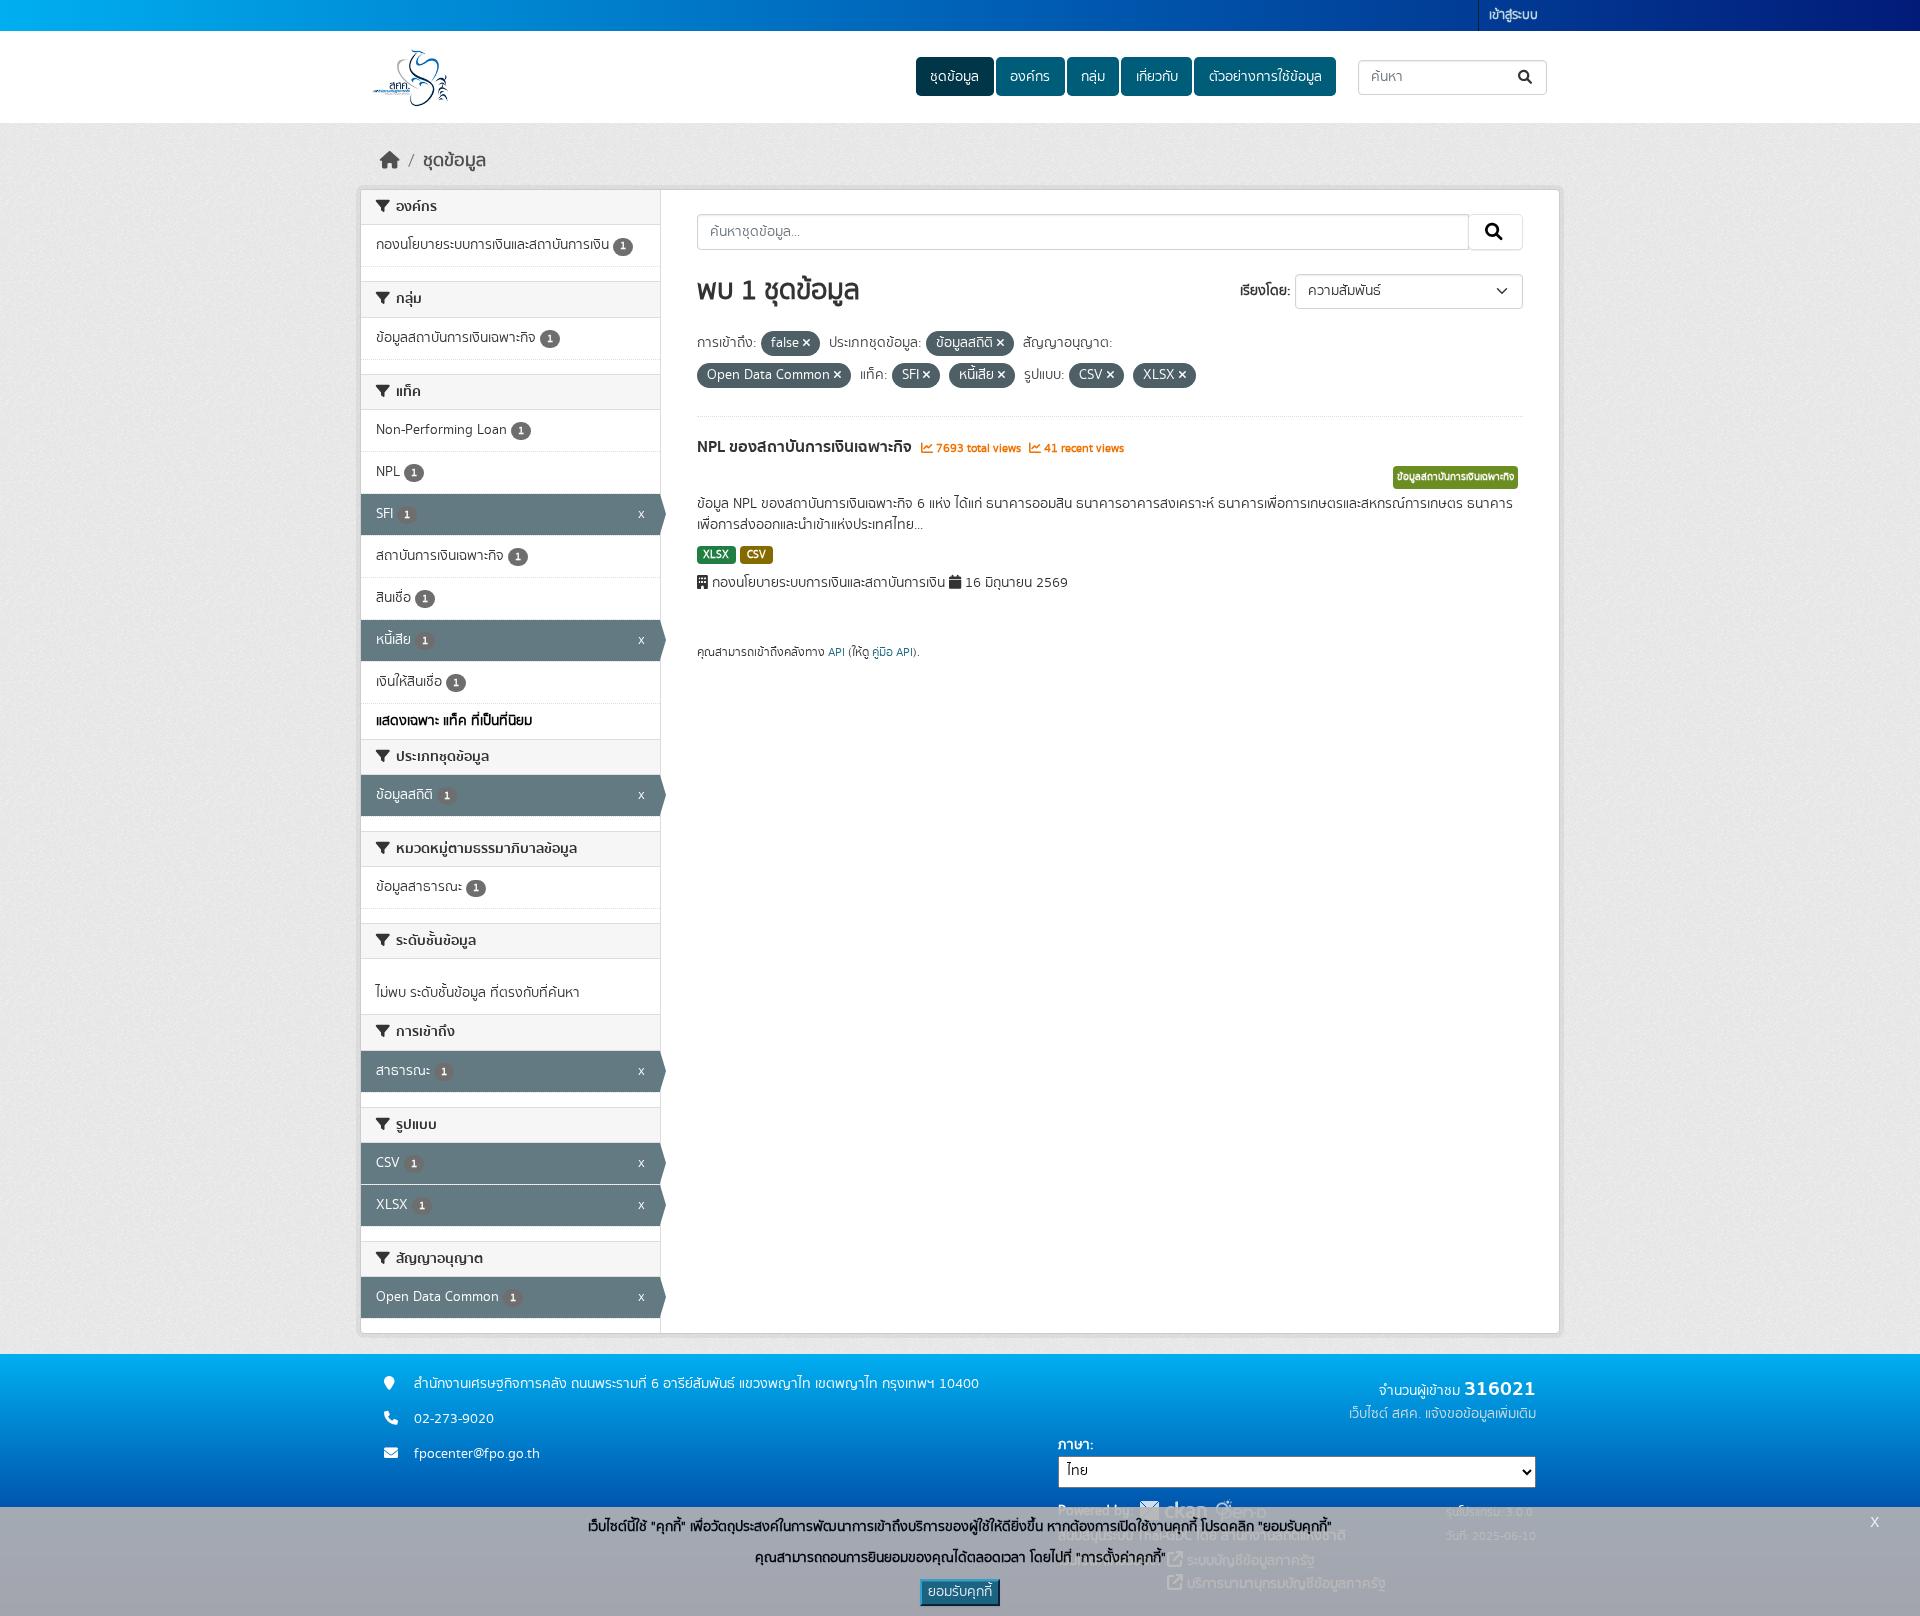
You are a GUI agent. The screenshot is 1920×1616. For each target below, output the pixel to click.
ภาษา (1074, 1445)
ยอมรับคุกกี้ (960, 1592)
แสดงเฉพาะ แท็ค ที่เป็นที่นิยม (454, 721)
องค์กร (1030, 77)
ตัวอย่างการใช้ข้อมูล (1265, 77)
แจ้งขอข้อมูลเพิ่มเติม (1480, 1414)
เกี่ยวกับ (1157, 77)
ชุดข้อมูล (954, 77)
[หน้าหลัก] (390, 161)
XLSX (716, 555)
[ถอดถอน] (806, 344)
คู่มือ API (892, 652)
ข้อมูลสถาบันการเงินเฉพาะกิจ (1455, 477)
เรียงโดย (1263, 291)
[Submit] (1526, 77)
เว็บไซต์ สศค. (1385, 1414)
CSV (756, 555)
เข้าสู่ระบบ (1513, 15)
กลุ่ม (1093, 77)
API (836, 652)
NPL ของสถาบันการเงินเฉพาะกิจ (806, 447)
